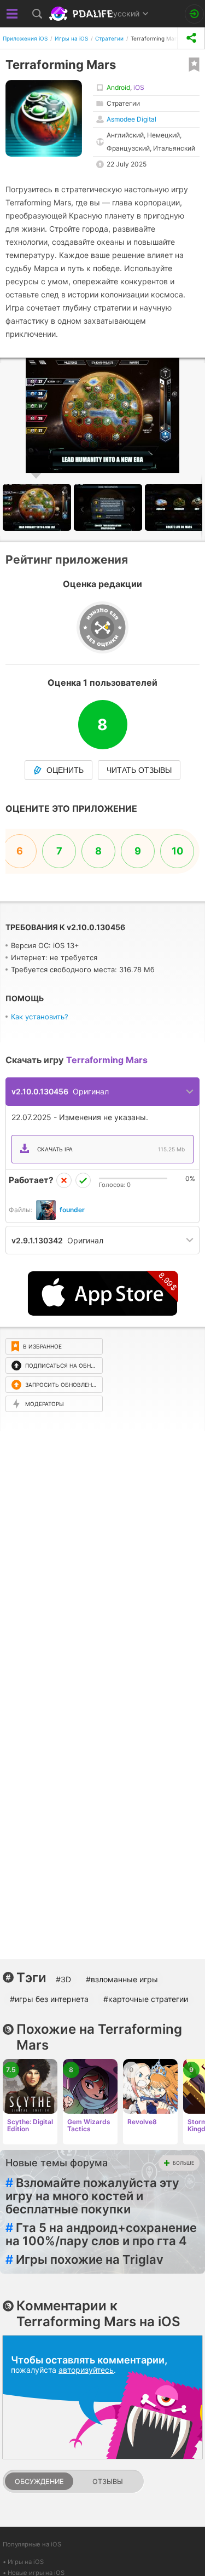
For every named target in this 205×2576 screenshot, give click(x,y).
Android (118, 87)
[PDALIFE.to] (82, 14)
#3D (63, 1979)
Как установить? (40, 1017)
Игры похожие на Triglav (84, 2259)
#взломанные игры (122, 1979)
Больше (183, 2163)
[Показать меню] (12, 14)
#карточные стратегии (146, 1999)
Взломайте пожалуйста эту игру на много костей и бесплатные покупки (92, 2196)
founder (72, 1210)
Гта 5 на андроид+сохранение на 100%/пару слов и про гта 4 (101, 2234)
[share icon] (191, 38)
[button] (109, 507)
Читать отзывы (139, 770)
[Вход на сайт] (194, 14)
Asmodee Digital (131, 119)
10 (177, 851)
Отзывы (108, 2482)
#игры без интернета (49, 1999)
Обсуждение (39, 2482)
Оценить (65, 770)
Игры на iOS (26, 2562)
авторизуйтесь (86, 2370)
